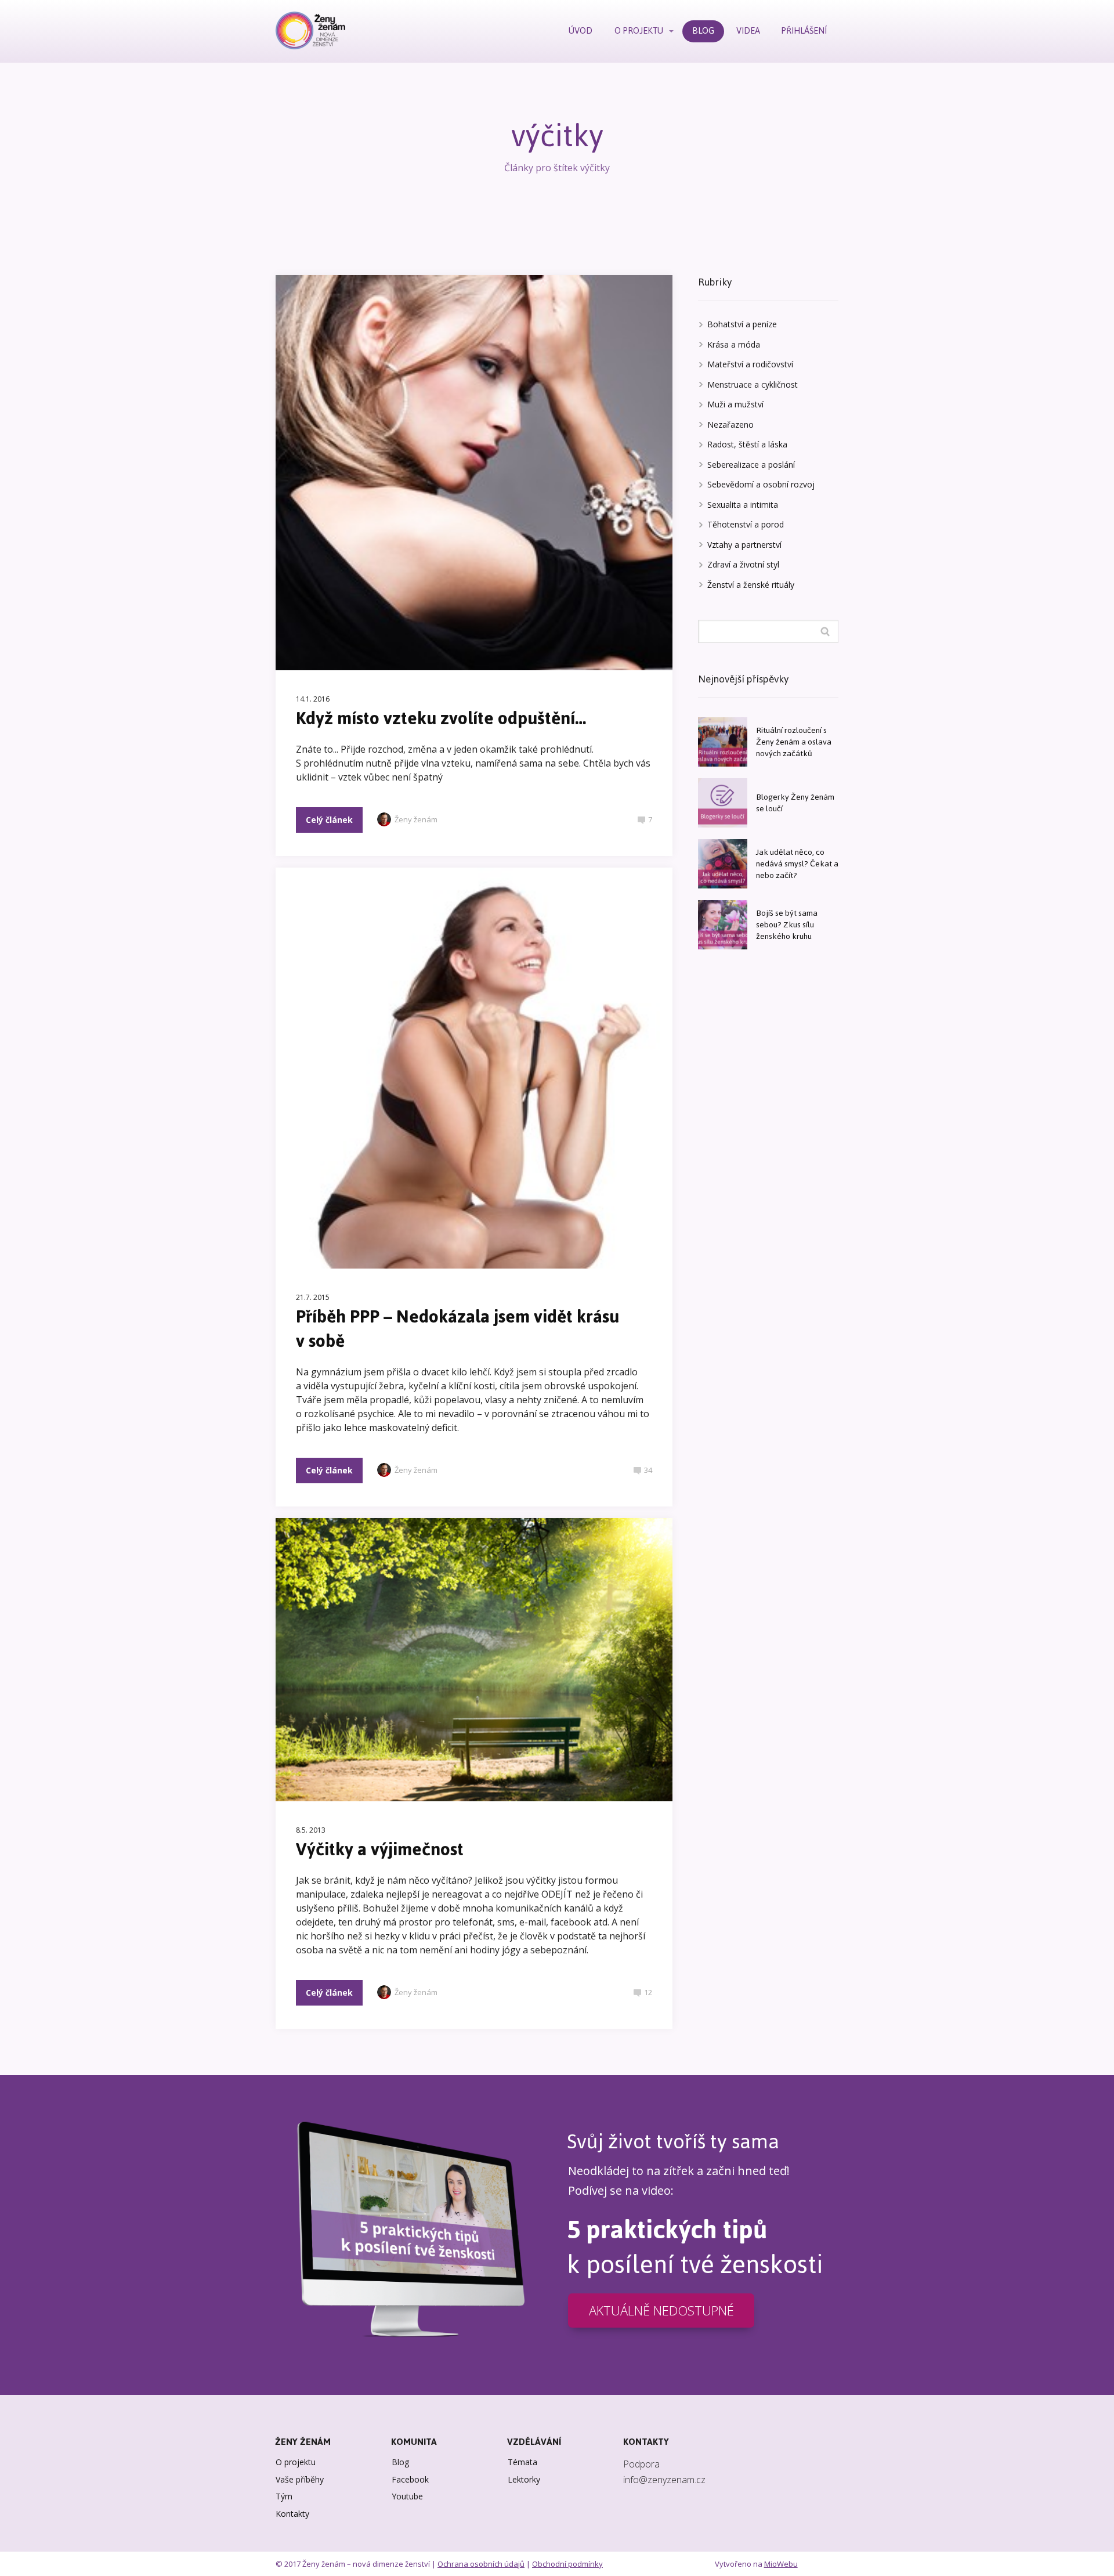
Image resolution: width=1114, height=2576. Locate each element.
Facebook (410, 2479)
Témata (522, 2462)
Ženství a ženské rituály (751, 585)
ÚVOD (580, 30)
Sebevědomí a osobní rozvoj (761, 484)
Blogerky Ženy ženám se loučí (795, 803)
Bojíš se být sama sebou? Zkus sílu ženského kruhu (787, 925)
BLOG (703, 30)
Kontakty (292, 2514)
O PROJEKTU (639, 30)
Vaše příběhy (300, 2479)
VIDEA (748, 30)
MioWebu (781, 2564)
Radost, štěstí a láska (747, 444)
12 (648, 1992)
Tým (284, 2496)
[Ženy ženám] (310, 31)
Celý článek (329, 820)
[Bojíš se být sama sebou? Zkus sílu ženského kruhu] (723, 925)
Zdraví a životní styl (743, 564)
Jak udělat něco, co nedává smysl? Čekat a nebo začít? (797, 864)
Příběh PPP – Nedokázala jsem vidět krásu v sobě (457, 1329)
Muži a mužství (735, 404)
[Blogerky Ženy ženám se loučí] (723, 803)
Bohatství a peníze (742, 324)
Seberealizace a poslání (751, 465)
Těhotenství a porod (746, 524)
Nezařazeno (730, 424)
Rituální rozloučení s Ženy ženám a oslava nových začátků (794, 742)
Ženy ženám (416, 819)
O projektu (296, 2462)
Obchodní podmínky (567, 2564)
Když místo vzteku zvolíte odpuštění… (441, 718)
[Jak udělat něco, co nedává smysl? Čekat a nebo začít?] (723, 864)
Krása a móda (734, 344)
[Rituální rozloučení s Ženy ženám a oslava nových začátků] (723, 742)
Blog (400, 2462)
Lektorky (524, 2479)
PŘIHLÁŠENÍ (804, 30)
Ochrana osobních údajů (481, 2564)
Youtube (407, 2496)
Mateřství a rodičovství (750, 364)
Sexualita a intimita (743, 505)
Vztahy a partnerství (744, 545)
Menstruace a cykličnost (753, 384)
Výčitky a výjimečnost (380, 1849)
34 (648, 1470)
